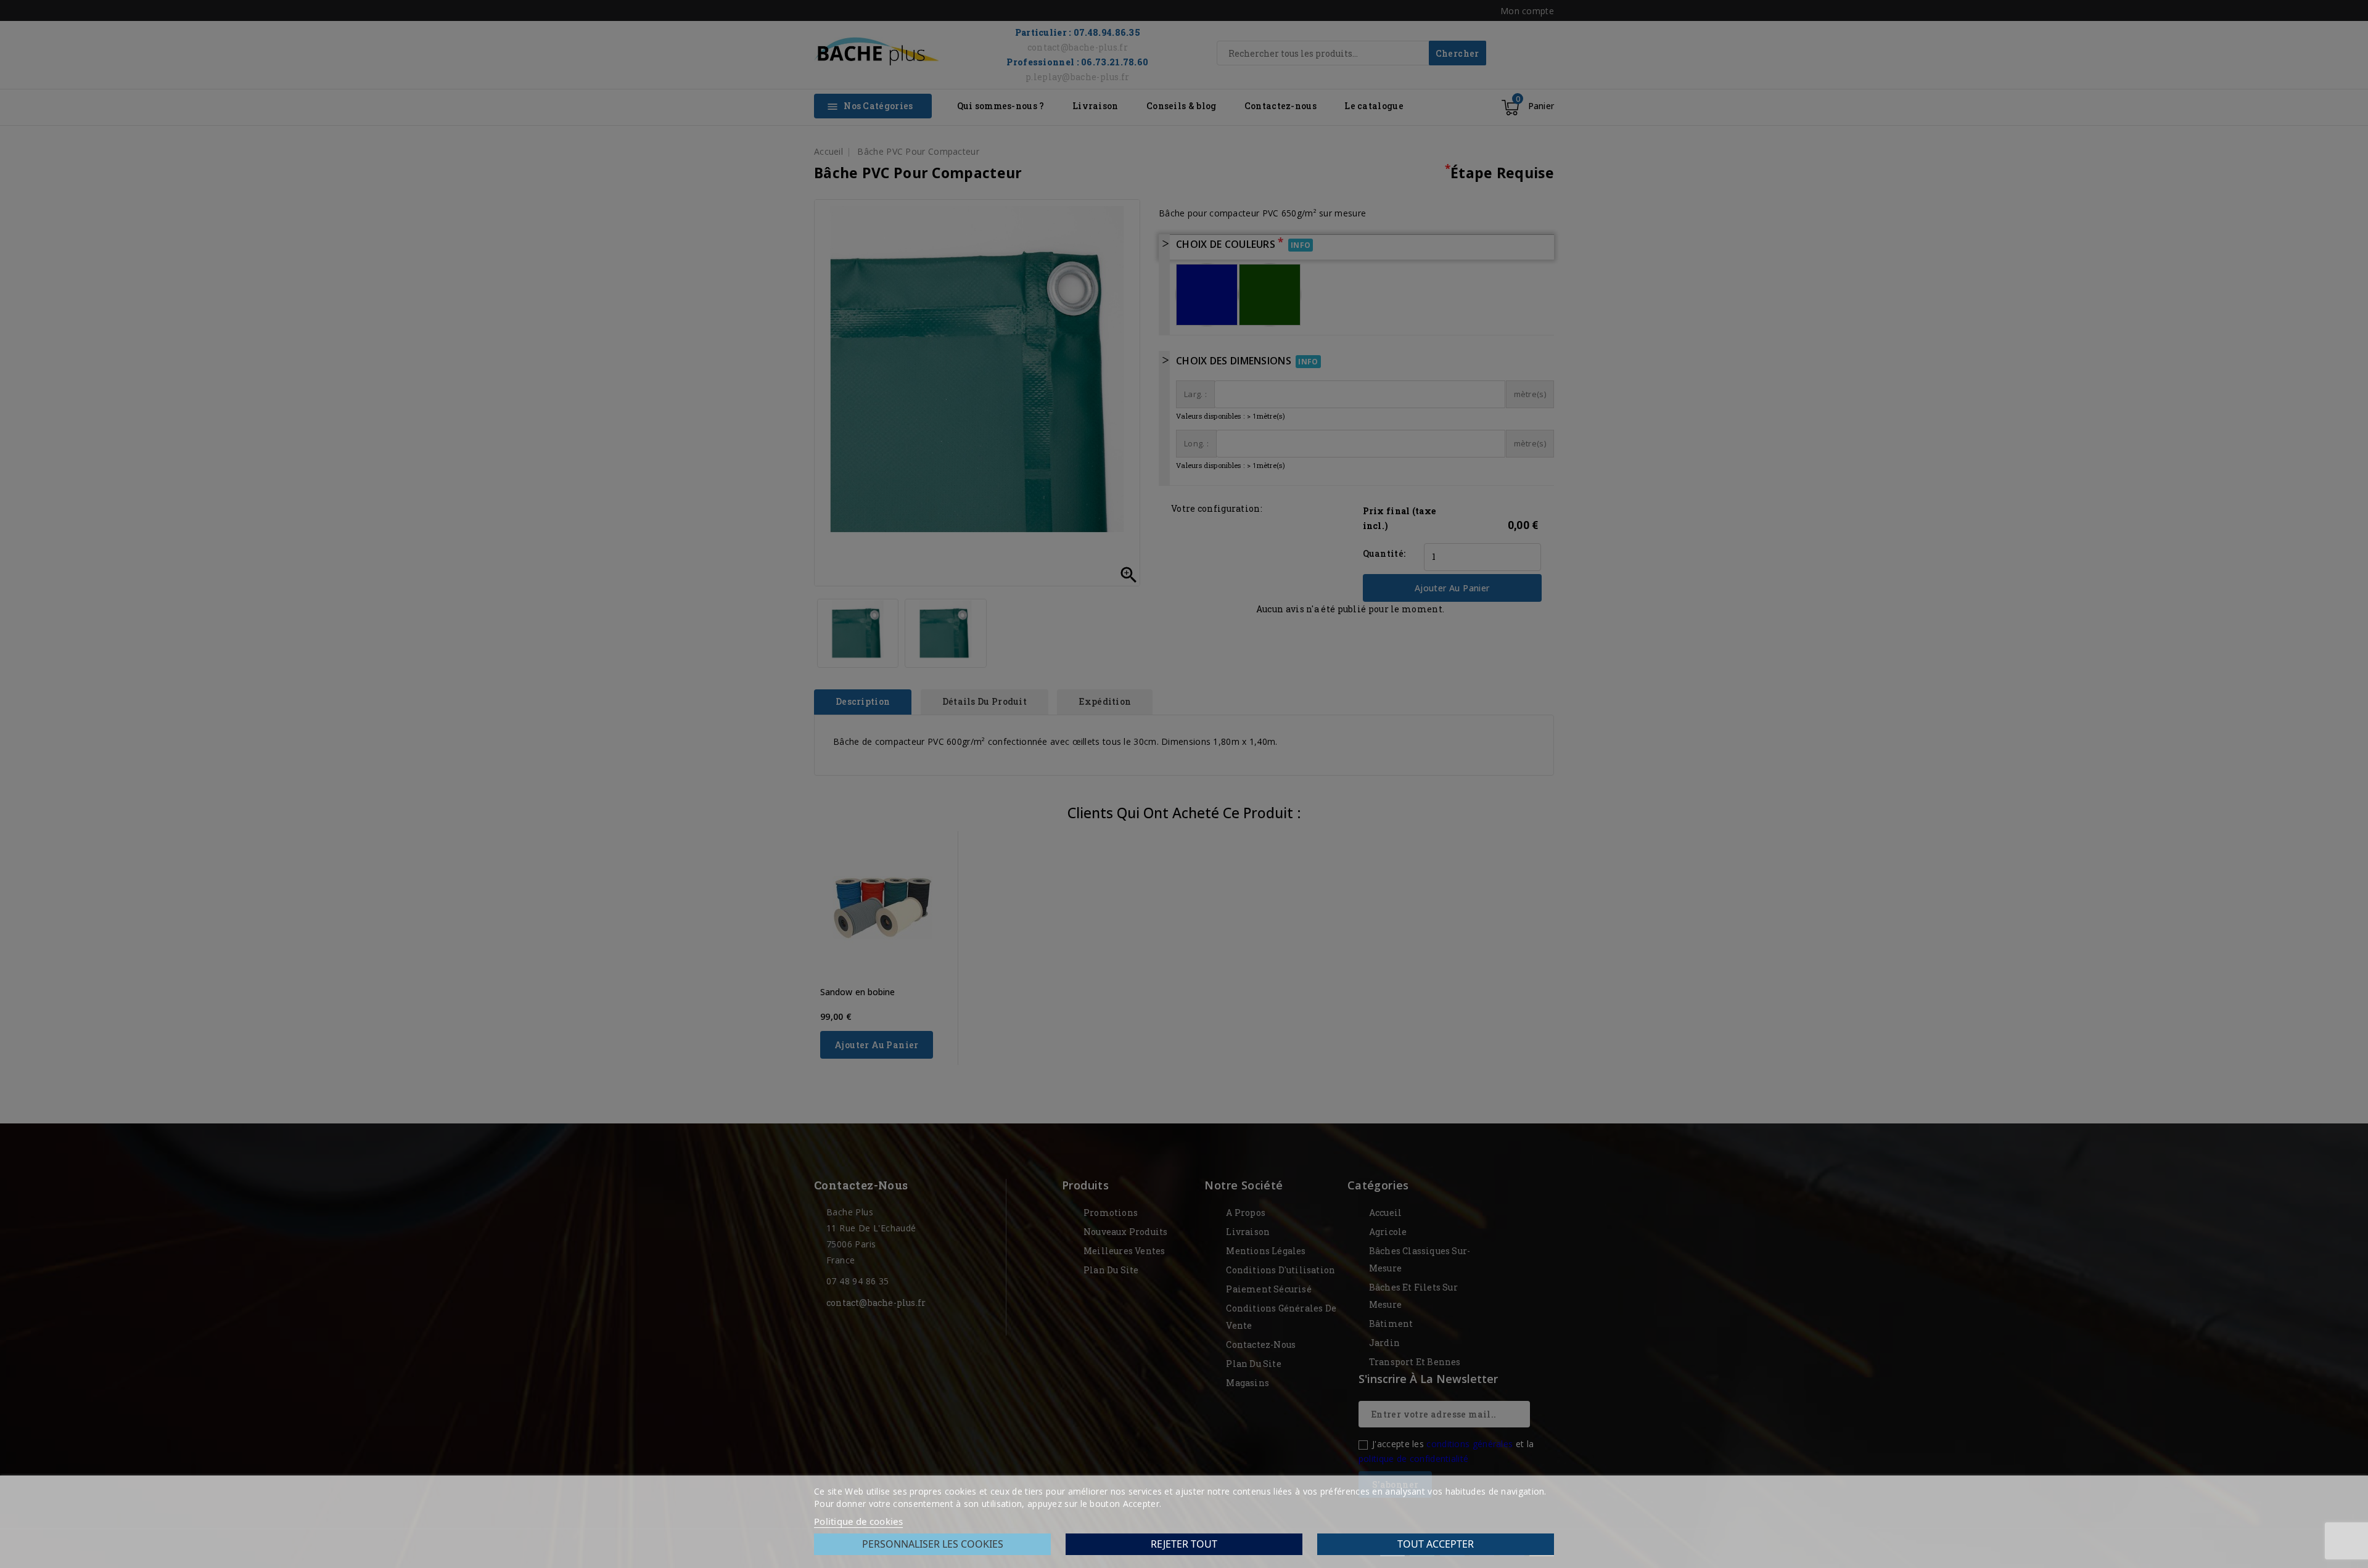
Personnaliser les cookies (933, 1544)
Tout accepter (1436, 1544)
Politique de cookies (858, 1521)
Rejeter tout (1184, 1544)
